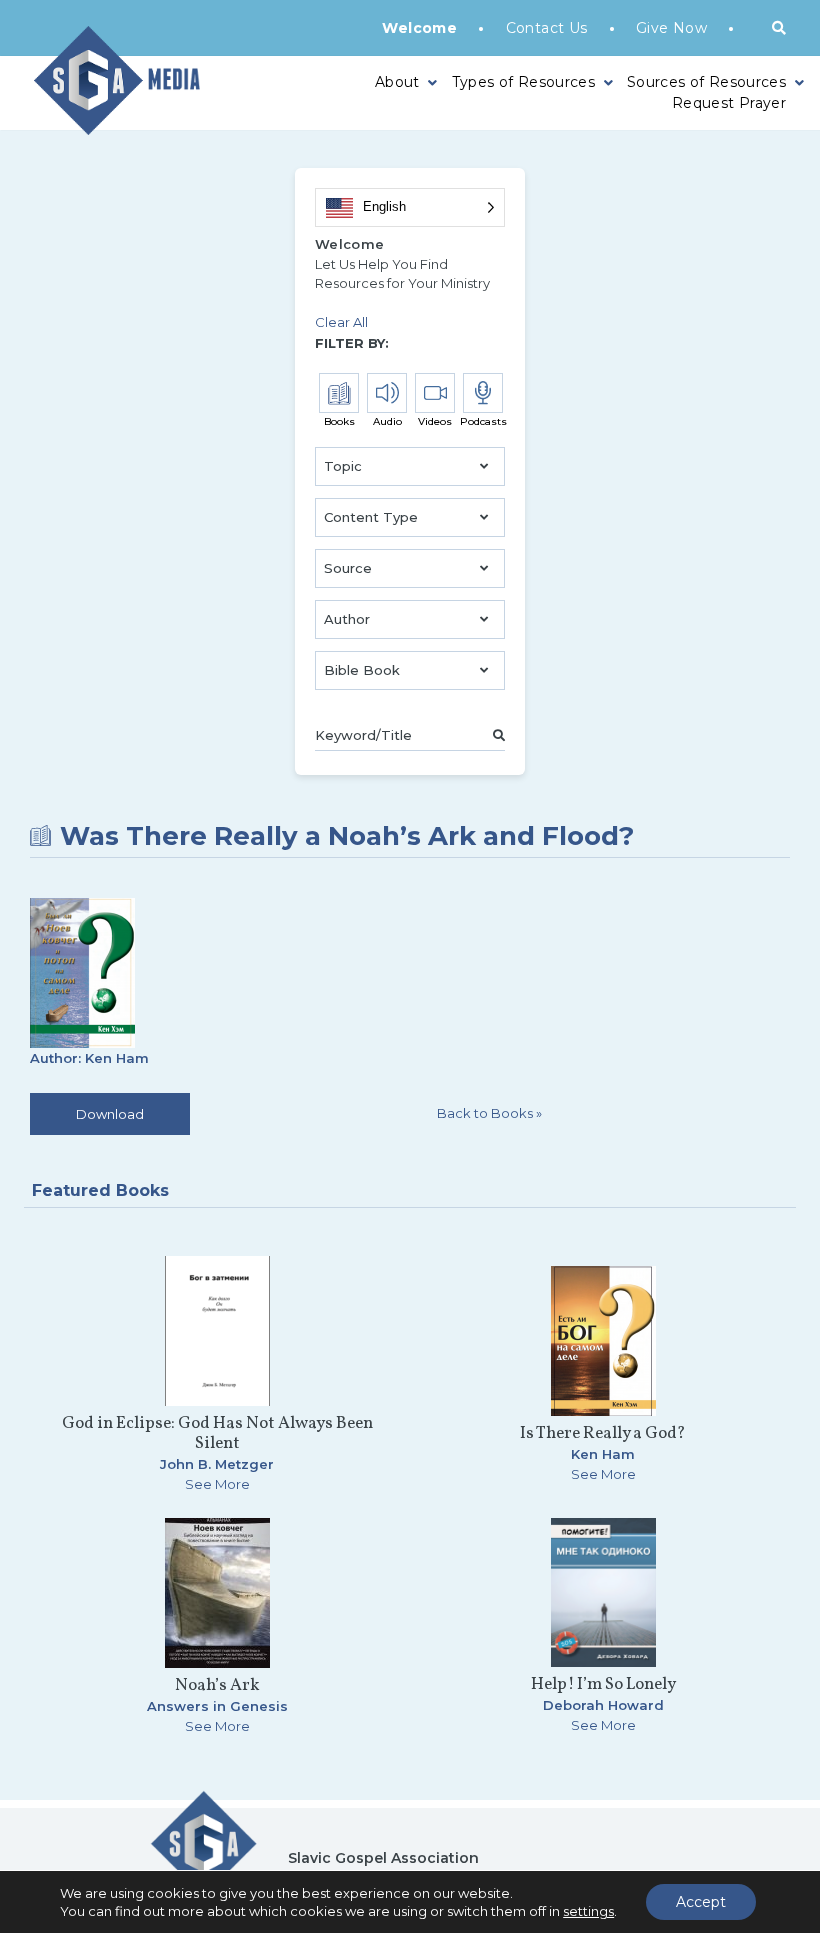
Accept (701, 1902)
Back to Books (489, 1113)
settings (588, 1911)
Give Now (671, 28)
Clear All (341, 322)
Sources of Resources (706, 82)
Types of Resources (523, 82)
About (397, 82)
